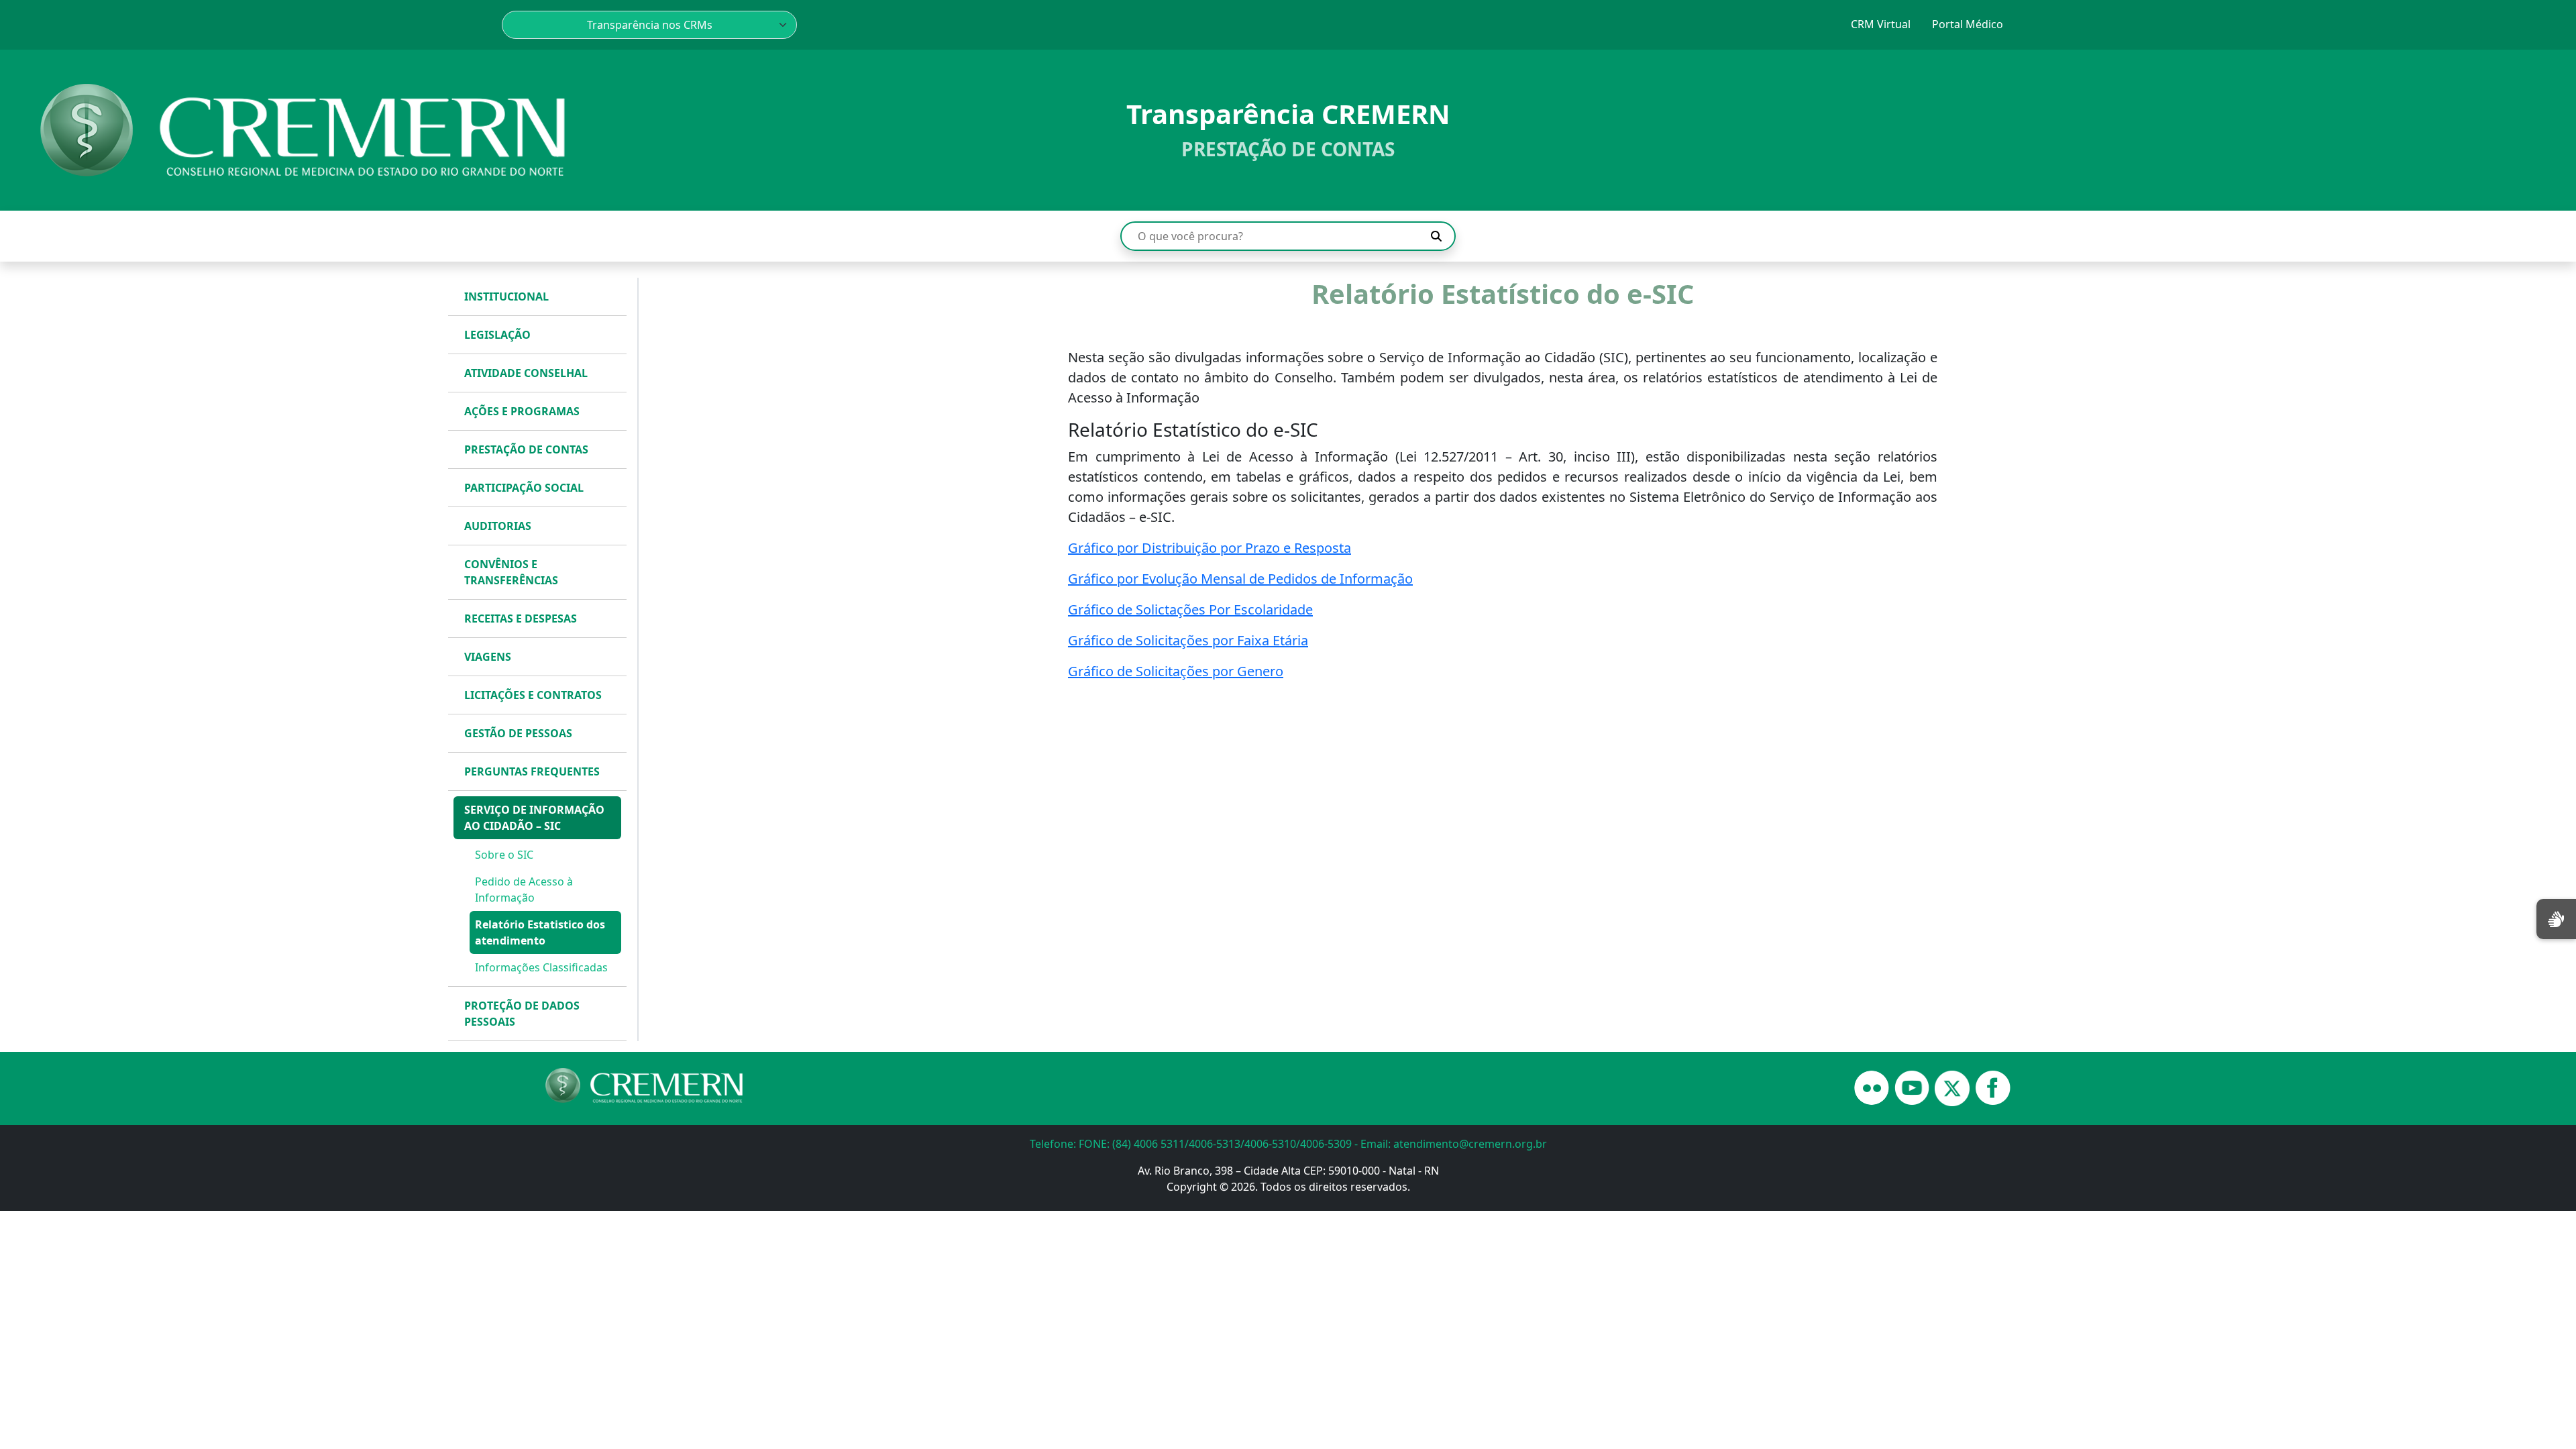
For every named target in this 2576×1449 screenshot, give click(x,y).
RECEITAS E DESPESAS (521, 619)
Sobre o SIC (504, 855)
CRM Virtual (1881, 24)
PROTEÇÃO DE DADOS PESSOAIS (522, 1014)
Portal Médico (1968, 24)
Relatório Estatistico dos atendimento (540, 932)
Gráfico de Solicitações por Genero (1176, 671)
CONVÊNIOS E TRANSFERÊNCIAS (511, 572)
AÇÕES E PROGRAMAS (522, 411)
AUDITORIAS (498, 526)
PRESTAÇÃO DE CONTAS (526, 449)
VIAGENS (488, 657)
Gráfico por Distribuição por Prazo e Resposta (1210, 548)
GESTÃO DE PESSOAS (518, 733)
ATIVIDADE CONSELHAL (526, 373)
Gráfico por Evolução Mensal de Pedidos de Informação (1240, 579)
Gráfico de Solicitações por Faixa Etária (1188, 640)
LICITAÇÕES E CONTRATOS (533, 695)
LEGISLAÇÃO (497, 335)
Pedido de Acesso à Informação (524, 890)
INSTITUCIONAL (506, 297)
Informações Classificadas (541, 967)
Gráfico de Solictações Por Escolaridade (1190, 609)
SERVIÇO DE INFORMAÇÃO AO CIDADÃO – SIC (534, 818)
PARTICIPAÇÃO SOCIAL (524, 488)
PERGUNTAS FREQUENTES (532, 771)
